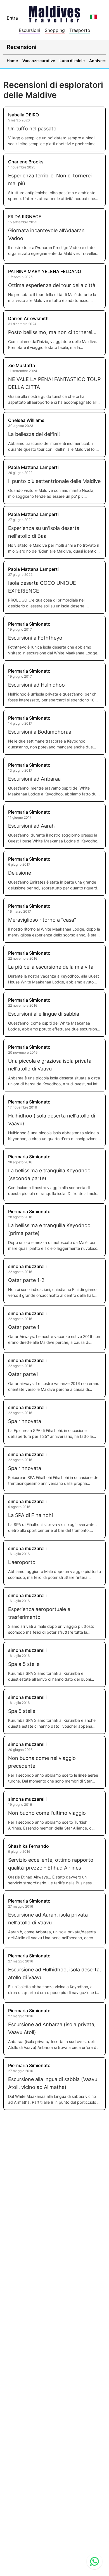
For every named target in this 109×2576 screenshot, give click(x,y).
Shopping (55, 30)
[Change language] (93, 17)
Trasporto (80, 30)
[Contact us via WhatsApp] (94, 2561)
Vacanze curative (39, 61)
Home (12, 61)
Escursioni (29, 30)
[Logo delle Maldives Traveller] (54, 12)
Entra (12, 18)
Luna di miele (72, 61)
